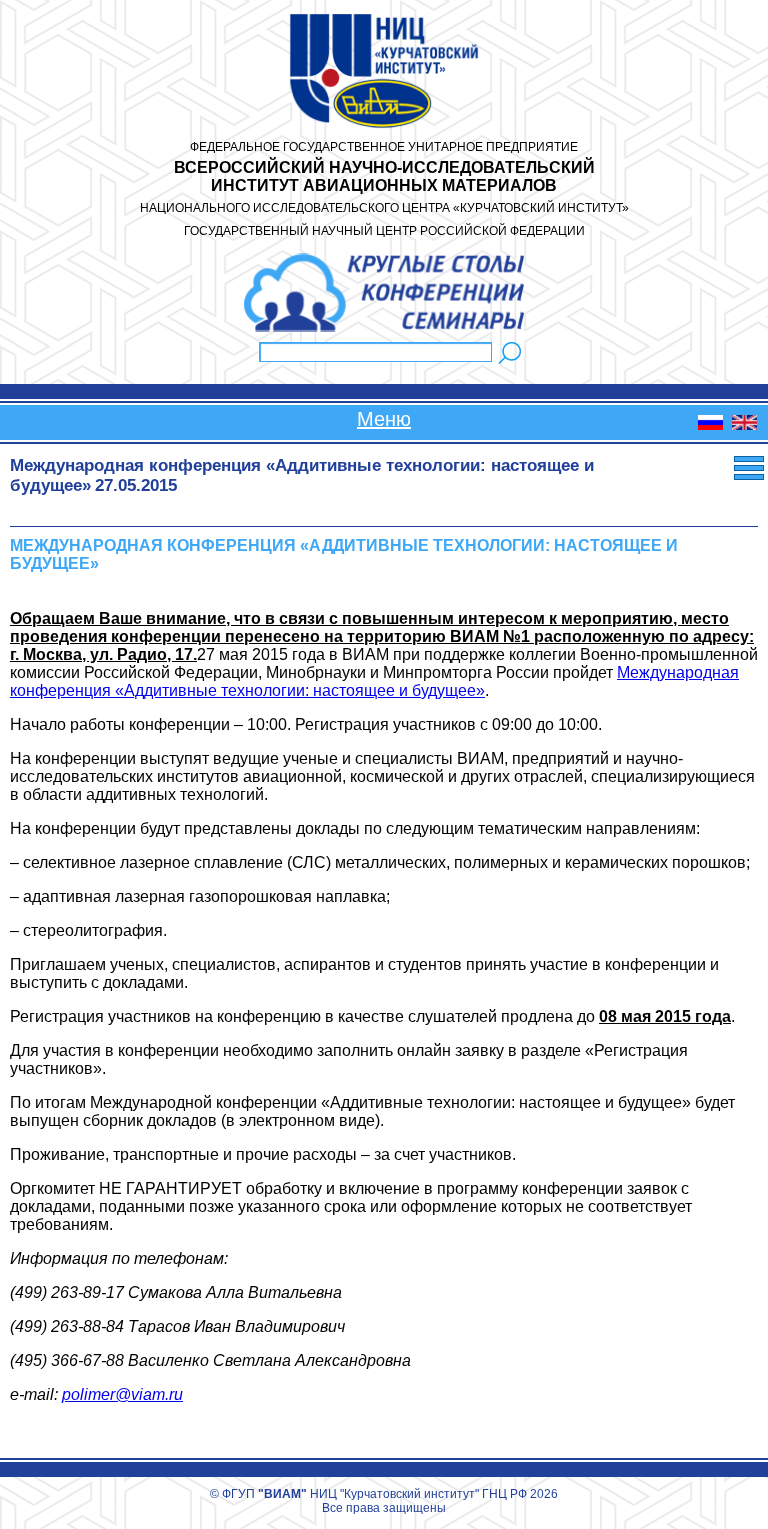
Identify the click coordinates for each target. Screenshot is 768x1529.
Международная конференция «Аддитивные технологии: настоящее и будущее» (374, 681)
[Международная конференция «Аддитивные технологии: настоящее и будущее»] (710, 424)
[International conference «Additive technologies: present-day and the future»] (744, 424)
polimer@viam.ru (122, 1394)
